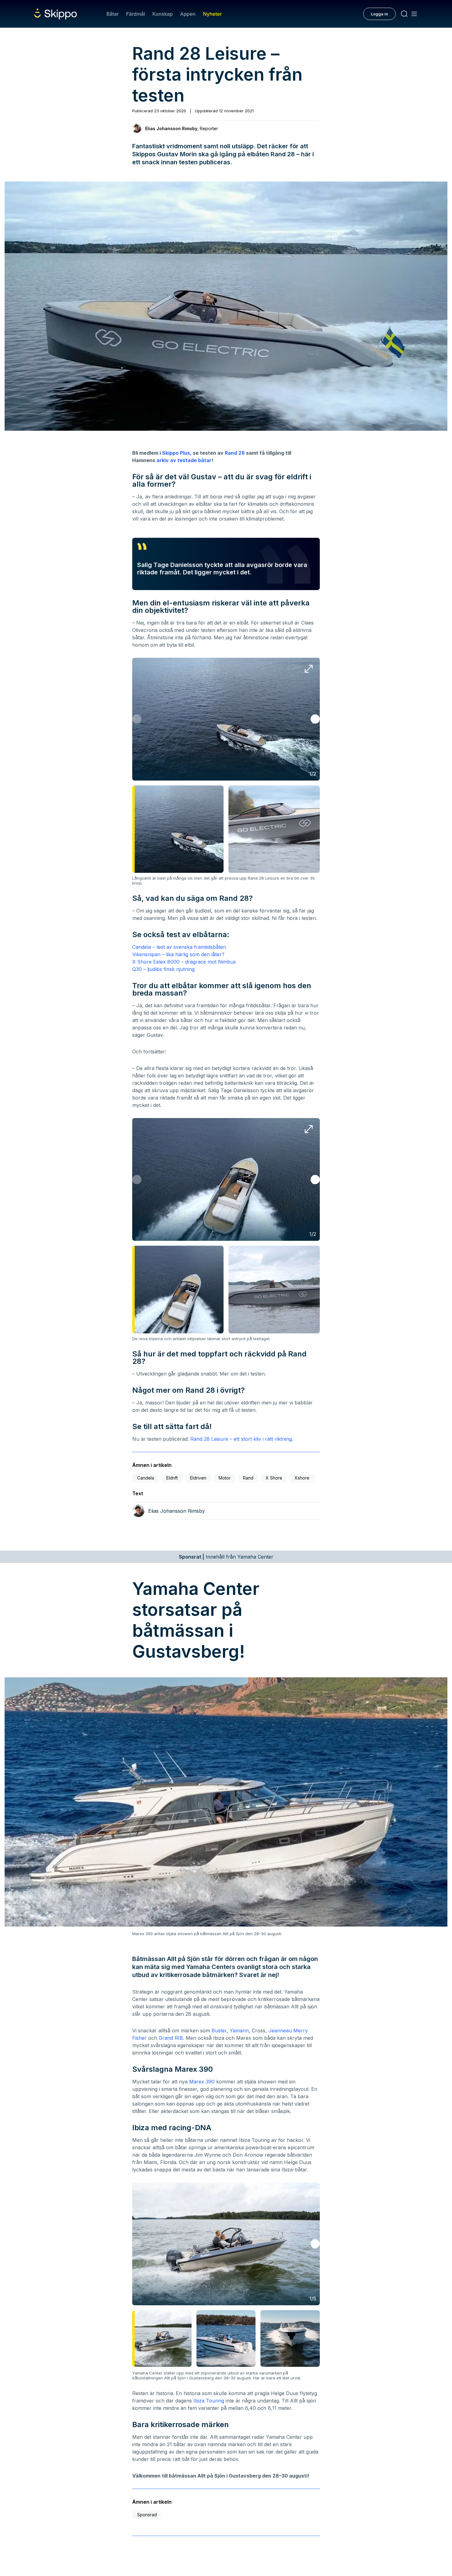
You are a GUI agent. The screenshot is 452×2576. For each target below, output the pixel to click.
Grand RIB (171, 2038)
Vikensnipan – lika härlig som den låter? (178, 954)
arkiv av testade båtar (184, 460)
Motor (225, 1478)
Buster (219, 2031)
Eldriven (198, 1478)
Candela (146, 1478)
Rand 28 (234, 453)
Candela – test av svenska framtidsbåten (179, 947)
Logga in (379, 14)
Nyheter (212, 14)
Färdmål (135, 14)
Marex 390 (202, 2082)
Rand (248, 1478)
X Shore (274, 1478)
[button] (315, 719)
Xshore (302, 1478)
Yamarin (239, 2031)
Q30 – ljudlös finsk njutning (163, 969)
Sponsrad (147, 2515)
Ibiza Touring (209, 2401)
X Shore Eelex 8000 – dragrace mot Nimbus (184, 962)
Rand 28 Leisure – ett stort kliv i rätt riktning (241, 1439)
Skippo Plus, (177, 453)
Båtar (113, 14)
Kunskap (163, 14)
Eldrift (172, 1478)
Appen (188, 14)
